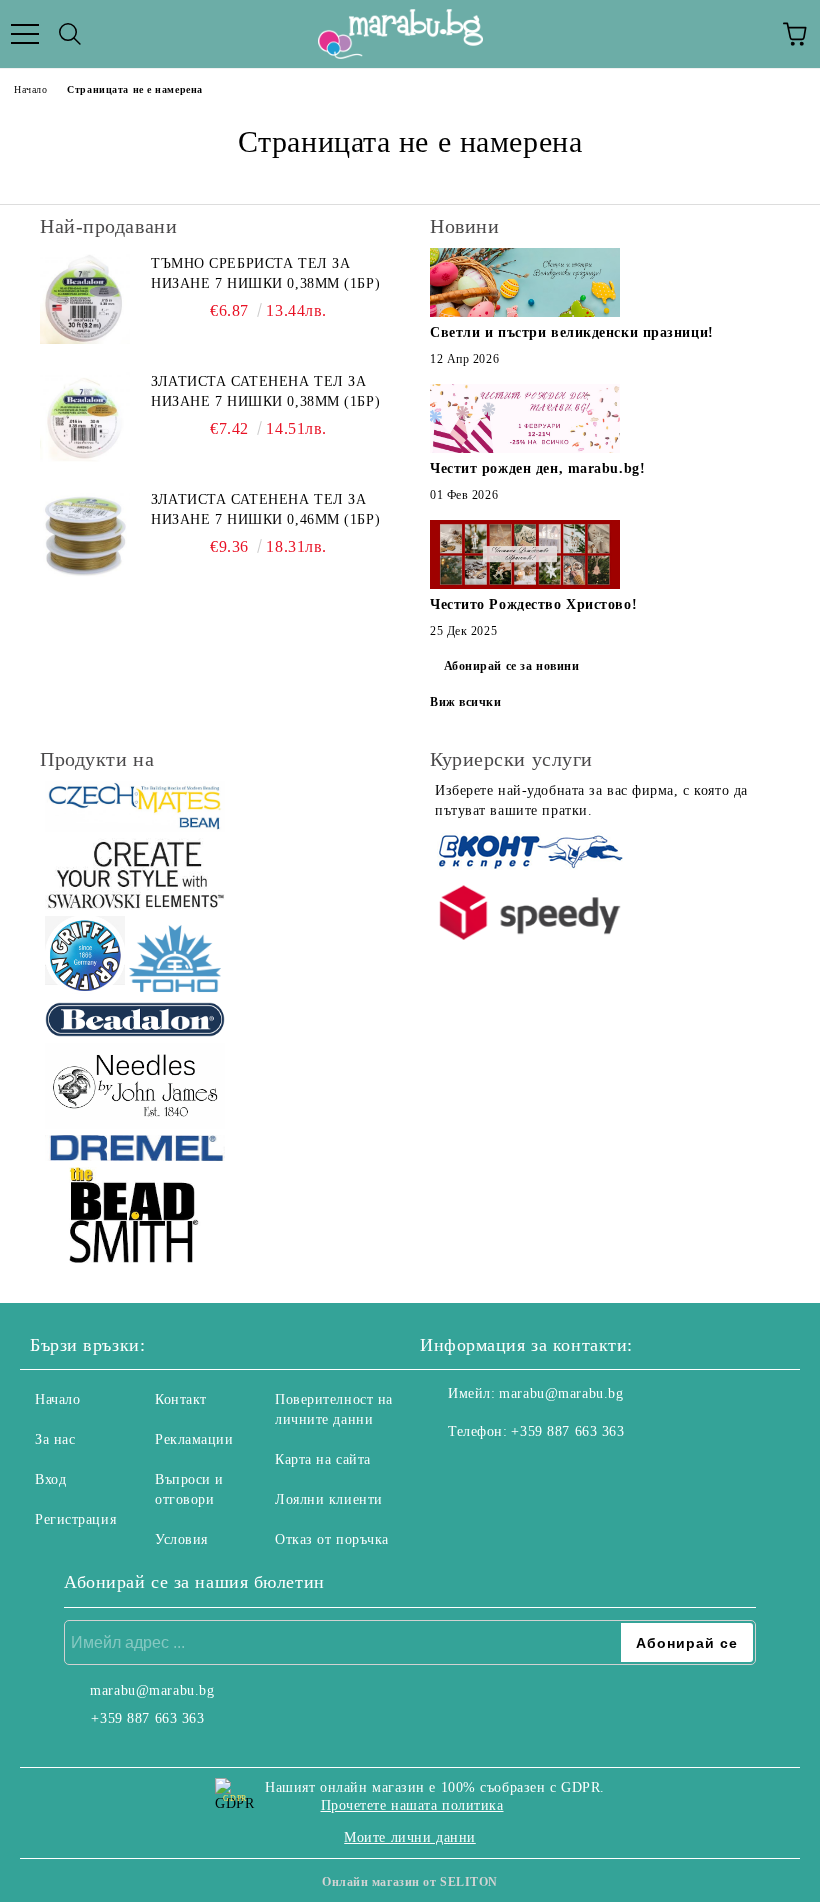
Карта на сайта (323, 1459)
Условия (181, 1539)
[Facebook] (446, 1472)
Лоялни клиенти (329, 1499)
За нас (55, 1439)
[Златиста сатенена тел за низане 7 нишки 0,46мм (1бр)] (85, 535)
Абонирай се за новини (512, 666)
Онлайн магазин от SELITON (410, 1882)
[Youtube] (534, 1472)
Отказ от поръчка (332, 1539)
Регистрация (75, 1519)
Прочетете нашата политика (412, 1805)
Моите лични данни (410, 1837)
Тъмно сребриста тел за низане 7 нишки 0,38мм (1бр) (265, 273)
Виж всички (466, 702)
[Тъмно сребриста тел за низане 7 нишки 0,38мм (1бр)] (85, 299)
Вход (50, 1479)
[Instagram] (490, 1472)
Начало (30, 89)
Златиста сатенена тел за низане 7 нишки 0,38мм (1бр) (265, 391)
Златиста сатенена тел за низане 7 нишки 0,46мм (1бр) (265, 509)
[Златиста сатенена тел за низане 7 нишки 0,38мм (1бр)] (85, 417)
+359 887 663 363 (567, 1431)
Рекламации (194, 1439)
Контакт (181, 1399)
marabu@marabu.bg (561, 1393)
